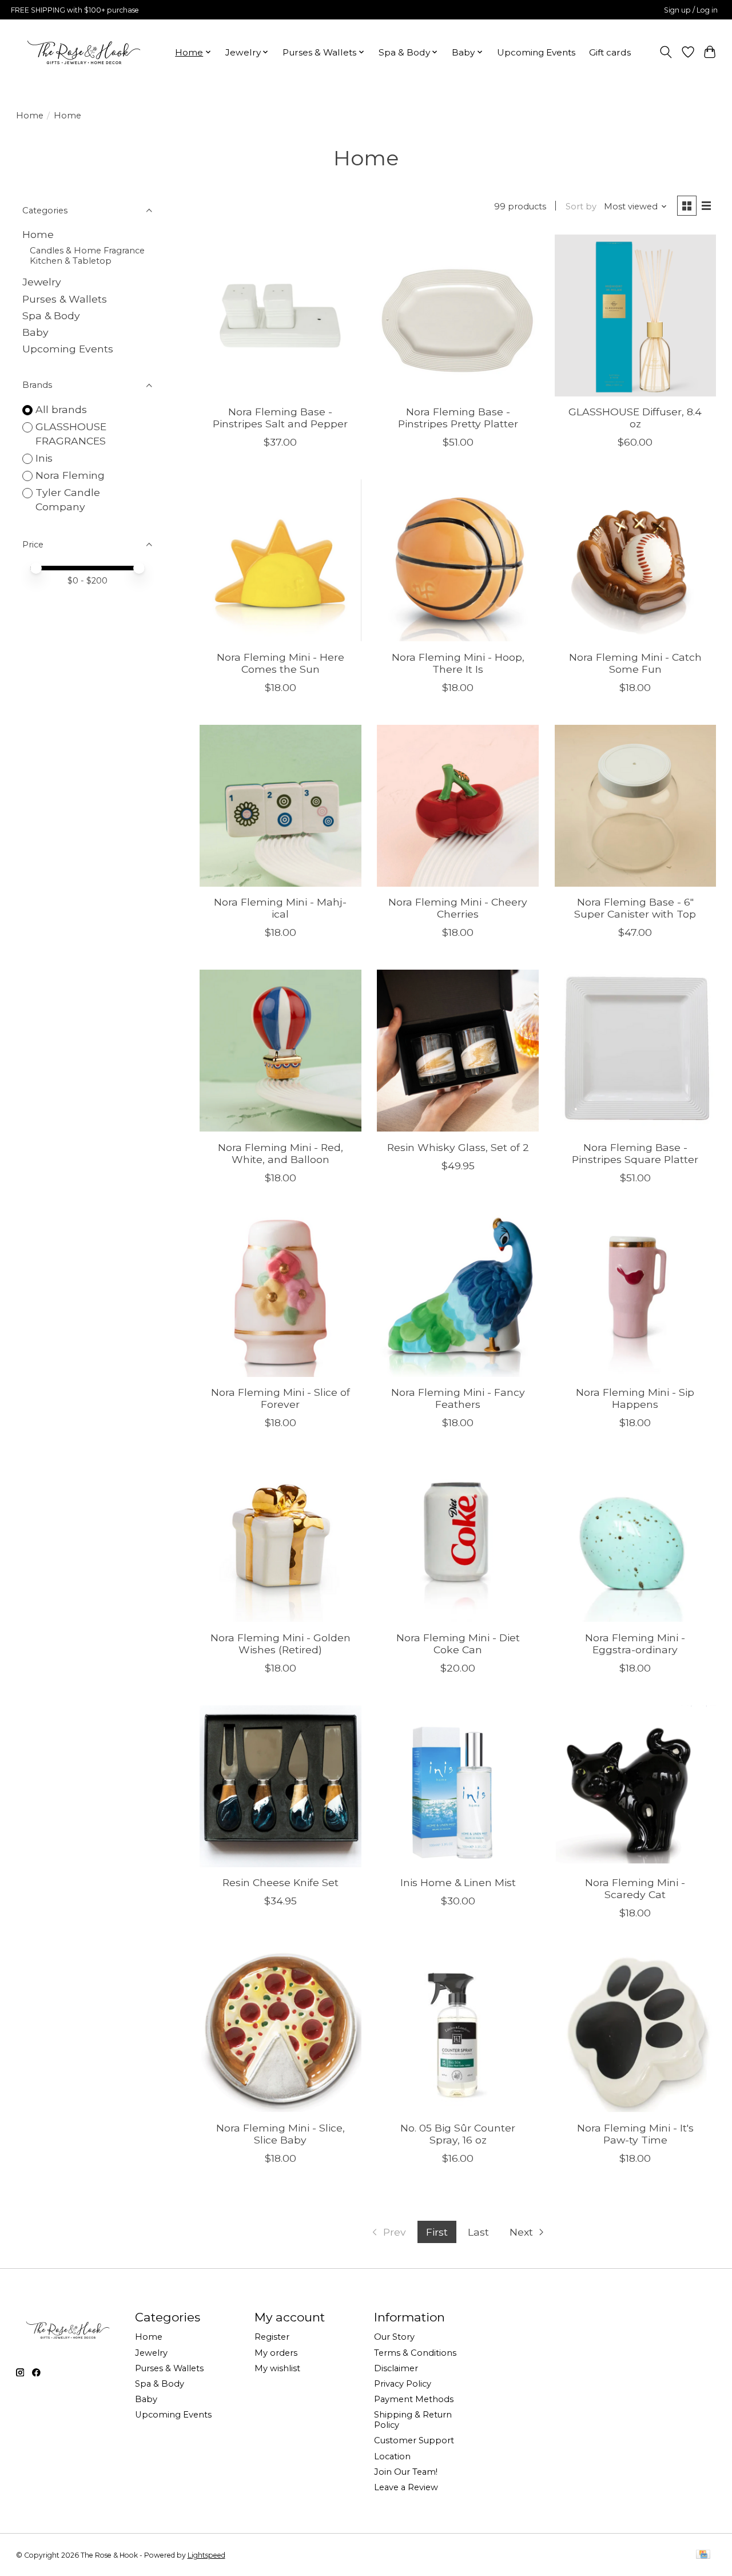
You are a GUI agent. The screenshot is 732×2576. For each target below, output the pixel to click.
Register (272, 2337)
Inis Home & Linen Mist (458, 1882)
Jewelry (42, 282)
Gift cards (610, 52)
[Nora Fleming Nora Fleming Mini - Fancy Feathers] (458, 1296)
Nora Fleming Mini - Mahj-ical (280, 908)
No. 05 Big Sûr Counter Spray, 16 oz (458, 2134)
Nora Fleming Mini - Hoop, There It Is (458, 663)
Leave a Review (406, 2487)
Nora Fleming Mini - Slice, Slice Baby (281, 2134)
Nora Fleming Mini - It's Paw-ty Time (635, 2134)
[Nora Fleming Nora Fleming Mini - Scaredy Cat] (636, 1786)
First (437, 2232)
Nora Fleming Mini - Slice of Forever (281, 1398)
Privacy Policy (403, 2384)
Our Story (394, 2337)
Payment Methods (414, 2399)
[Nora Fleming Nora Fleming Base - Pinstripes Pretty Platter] (458, 315)
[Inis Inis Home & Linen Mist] (458, 1786)
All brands (61, 409)
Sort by (581, 207)
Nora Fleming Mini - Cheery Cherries (458, 908)
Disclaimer (396, 2368)
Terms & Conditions (415, 2353)
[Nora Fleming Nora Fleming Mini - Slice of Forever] (281, 1296)
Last (478, 2232)
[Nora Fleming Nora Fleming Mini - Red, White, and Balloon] (281, 1051)
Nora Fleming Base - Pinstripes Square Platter (635, 1153)
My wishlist (277, 2368)
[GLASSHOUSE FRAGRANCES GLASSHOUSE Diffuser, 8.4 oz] (636, 315)
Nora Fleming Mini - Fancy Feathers (458, 1398)
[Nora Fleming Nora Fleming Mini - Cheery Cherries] (458, 806)
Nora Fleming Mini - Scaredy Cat (635, 1888)
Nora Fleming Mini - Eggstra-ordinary (635, 1644)
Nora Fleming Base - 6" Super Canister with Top (635, 908)
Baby (35, 332)
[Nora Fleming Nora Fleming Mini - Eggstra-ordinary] (636, 1541)
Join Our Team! (406, 2472)
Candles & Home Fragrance (87, 251)
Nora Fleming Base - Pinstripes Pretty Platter (458, 418)
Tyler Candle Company (68, 499)
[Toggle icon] (665, 52)
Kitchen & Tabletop (71, 261)
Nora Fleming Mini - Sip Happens (635, 1398)
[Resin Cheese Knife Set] (281, 1786)
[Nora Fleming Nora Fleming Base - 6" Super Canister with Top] (636, 806)
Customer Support (414, 2440)
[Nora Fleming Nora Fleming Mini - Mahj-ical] (281, 806)
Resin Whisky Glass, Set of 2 (458, 1147)
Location (392, 2456)
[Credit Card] (703, 2555)
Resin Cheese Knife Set (281, 1882)
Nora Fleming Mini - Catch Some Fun (635, 663)
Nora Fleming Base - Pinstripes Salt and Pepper (280, 418)
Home (30, 116)
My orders (276, 2353)
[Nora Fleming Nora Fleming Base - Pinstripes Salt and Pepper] (281, 315)
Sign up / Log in (691, 10)
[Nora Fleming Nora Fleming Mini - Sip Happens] (636, 1296)
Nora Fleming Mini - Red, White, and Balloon (281, 1153)
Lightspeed (206, 2555)
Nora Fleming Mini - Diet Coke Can (458, 1644)
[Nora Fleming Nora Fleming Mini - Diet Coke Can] (458, 1541)
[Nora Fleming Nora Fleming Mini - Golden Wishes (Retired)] (281, 1541)
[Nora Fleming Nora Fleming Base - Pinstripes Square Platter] (636, 1051)
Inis (44, 458)
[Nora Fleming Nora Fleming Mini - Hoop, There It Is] (458, 560)
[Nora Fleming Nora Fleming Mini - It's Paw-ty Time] (636, 2031)
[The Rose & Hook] (84, 52)
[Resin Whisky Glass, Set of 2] (458, 1051)
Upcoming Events (536, 52)
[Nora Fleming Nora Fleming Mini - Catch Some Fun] (636, 560)
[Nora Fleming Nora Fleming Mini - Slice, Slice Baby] (281, 2031)
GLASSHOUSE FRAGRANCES (71, 434)
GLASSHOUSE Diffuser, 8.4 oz (635, 418)
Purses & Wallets (65, 299)
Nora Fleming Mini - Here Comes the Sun (281, 663)
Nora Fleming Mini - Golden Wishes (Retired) (281, 1644)
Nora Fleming (70, 475)
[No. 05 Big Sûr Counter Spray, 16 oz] (458, 2031)
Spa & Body (51, 315)
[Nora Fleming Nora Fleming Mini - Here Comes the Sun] (281, 560)
